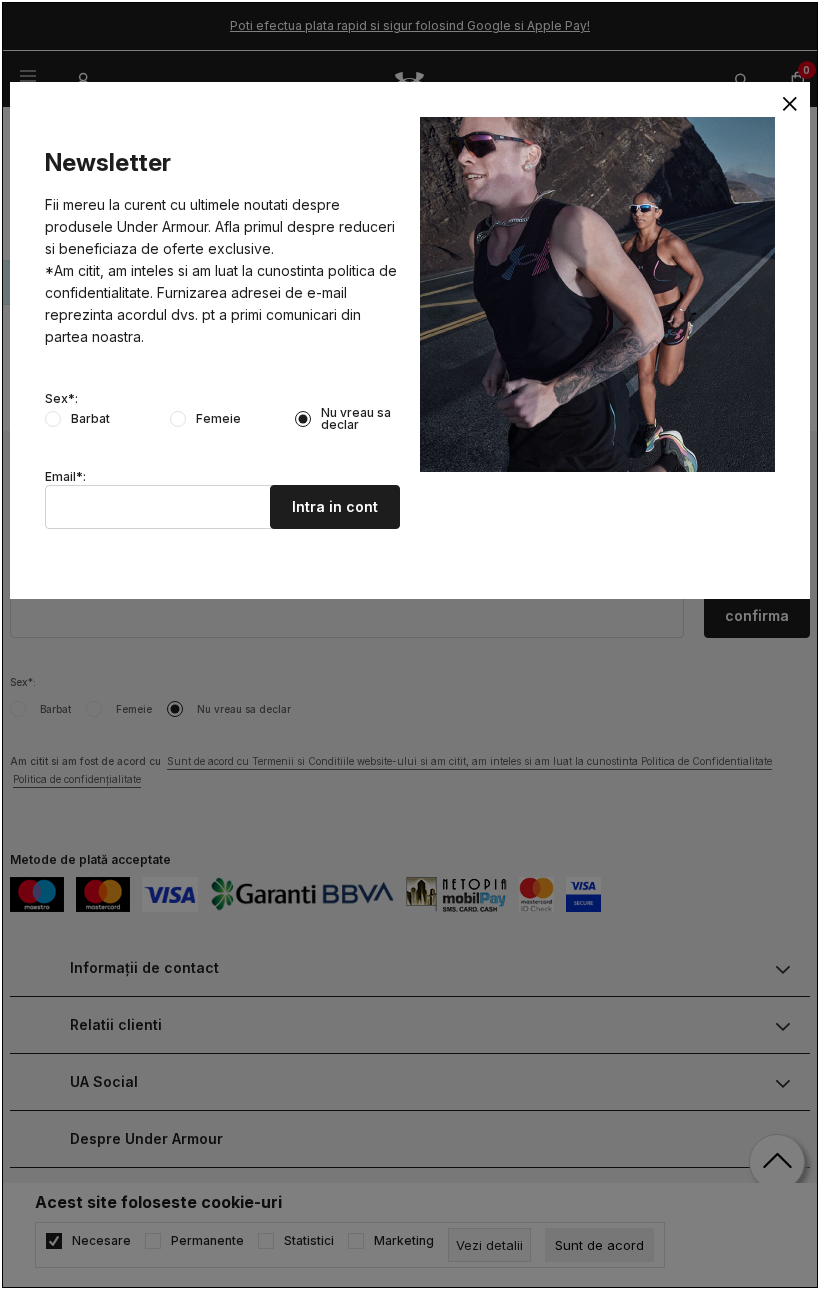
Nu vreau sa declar (356, 419)
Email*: (65, 477)
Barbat (90, 419)
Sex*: (61, 399)
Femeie (218, 419)
